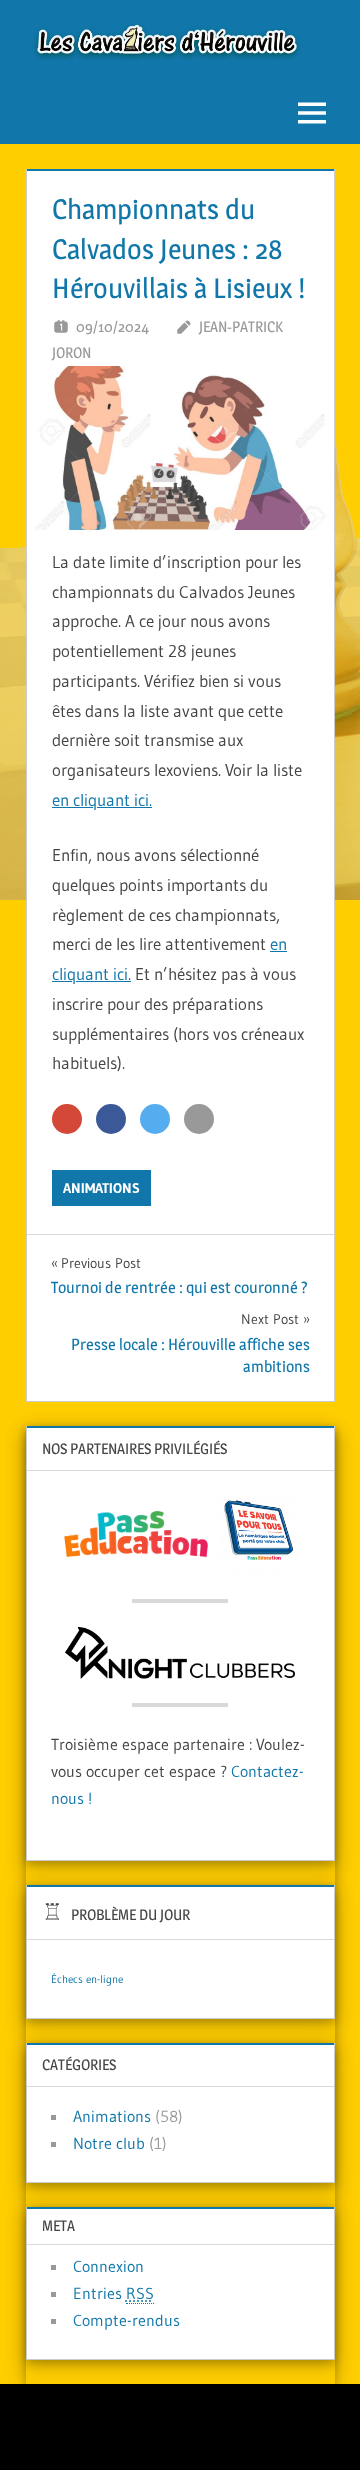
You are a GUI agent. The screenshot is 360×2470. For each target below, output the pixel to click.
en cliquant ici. (102, 799)
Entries (113, 2293)
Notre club (109, 2143)
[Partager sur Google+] (67, 1119)
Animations (101, 1188)
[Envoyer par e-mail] (199, 1119)
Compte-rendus (126, 2320)
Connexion (108, 2266)
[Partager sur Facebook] (111, 1119)
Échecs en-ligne (87, 1979)
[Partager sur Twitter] (155, 1119)
